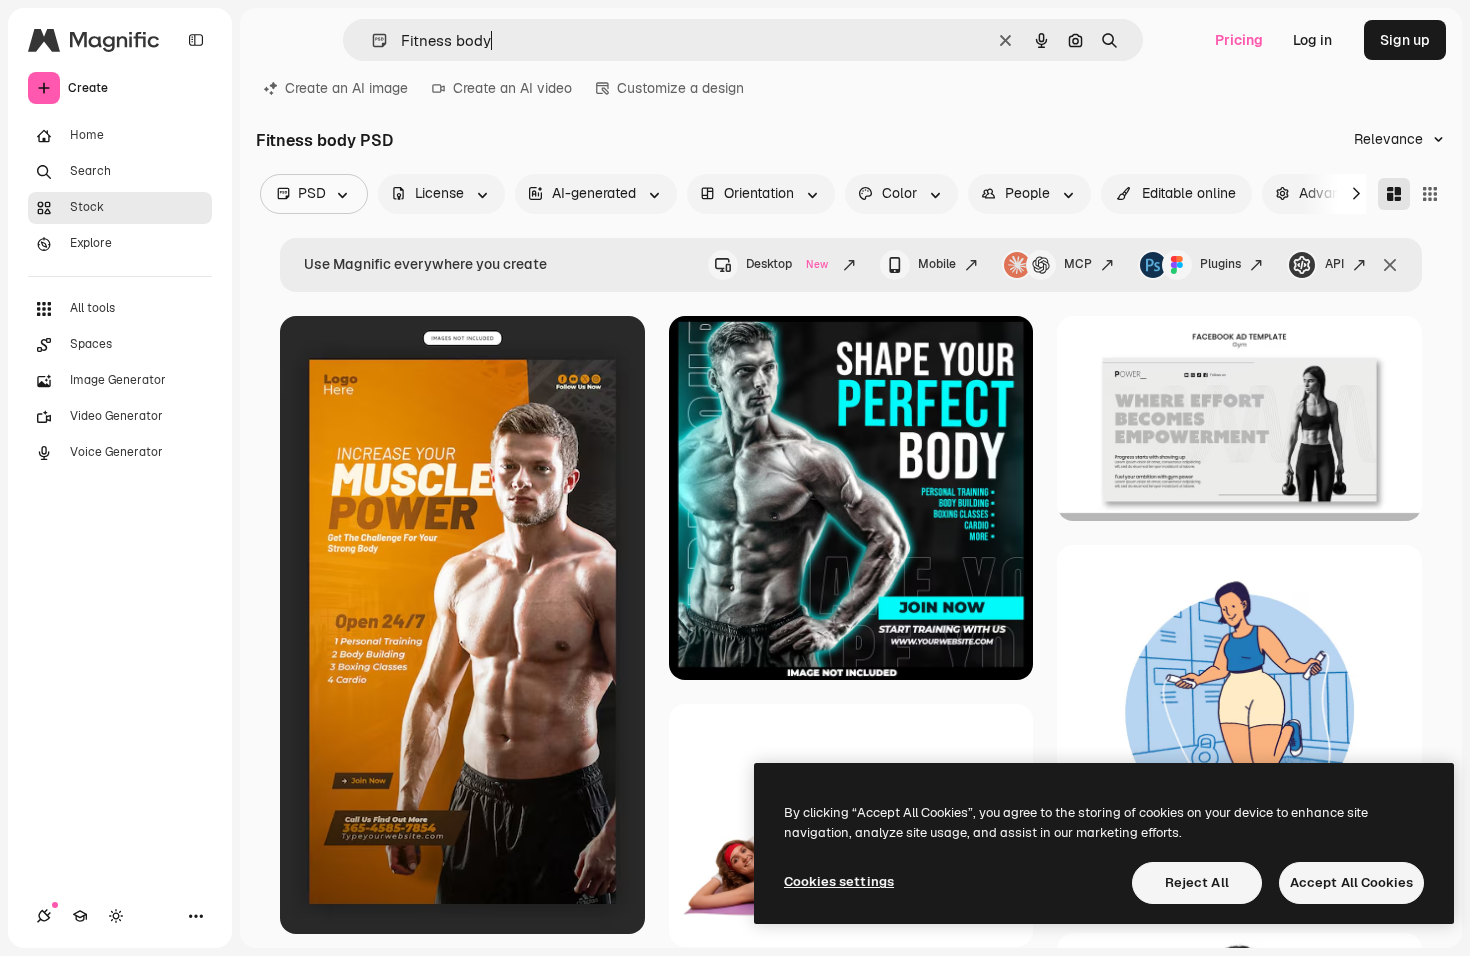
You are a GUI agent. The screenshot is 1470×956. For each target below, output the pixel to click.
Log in (1312, 40)
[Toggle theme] (116, 916)
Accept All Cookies (1351, 882)
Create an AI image (346, 88)
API (1334, 264)
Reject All (1197, 882)
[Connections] (44, 916)
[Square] (1430, 194)
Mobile (937, 264)
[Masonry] (1394, 194)
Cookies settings (839, 881)
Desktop (787, 264)
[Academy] (80, 916)
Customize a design (680, 88)
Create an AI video (512, 88)
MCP (1078, 264)
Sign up (1405, 40)
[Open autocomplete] (371, 40)
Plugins (1220, 264)
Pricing (1239, 40)
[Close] (1390, 265)
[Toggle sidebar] (196, 40)
